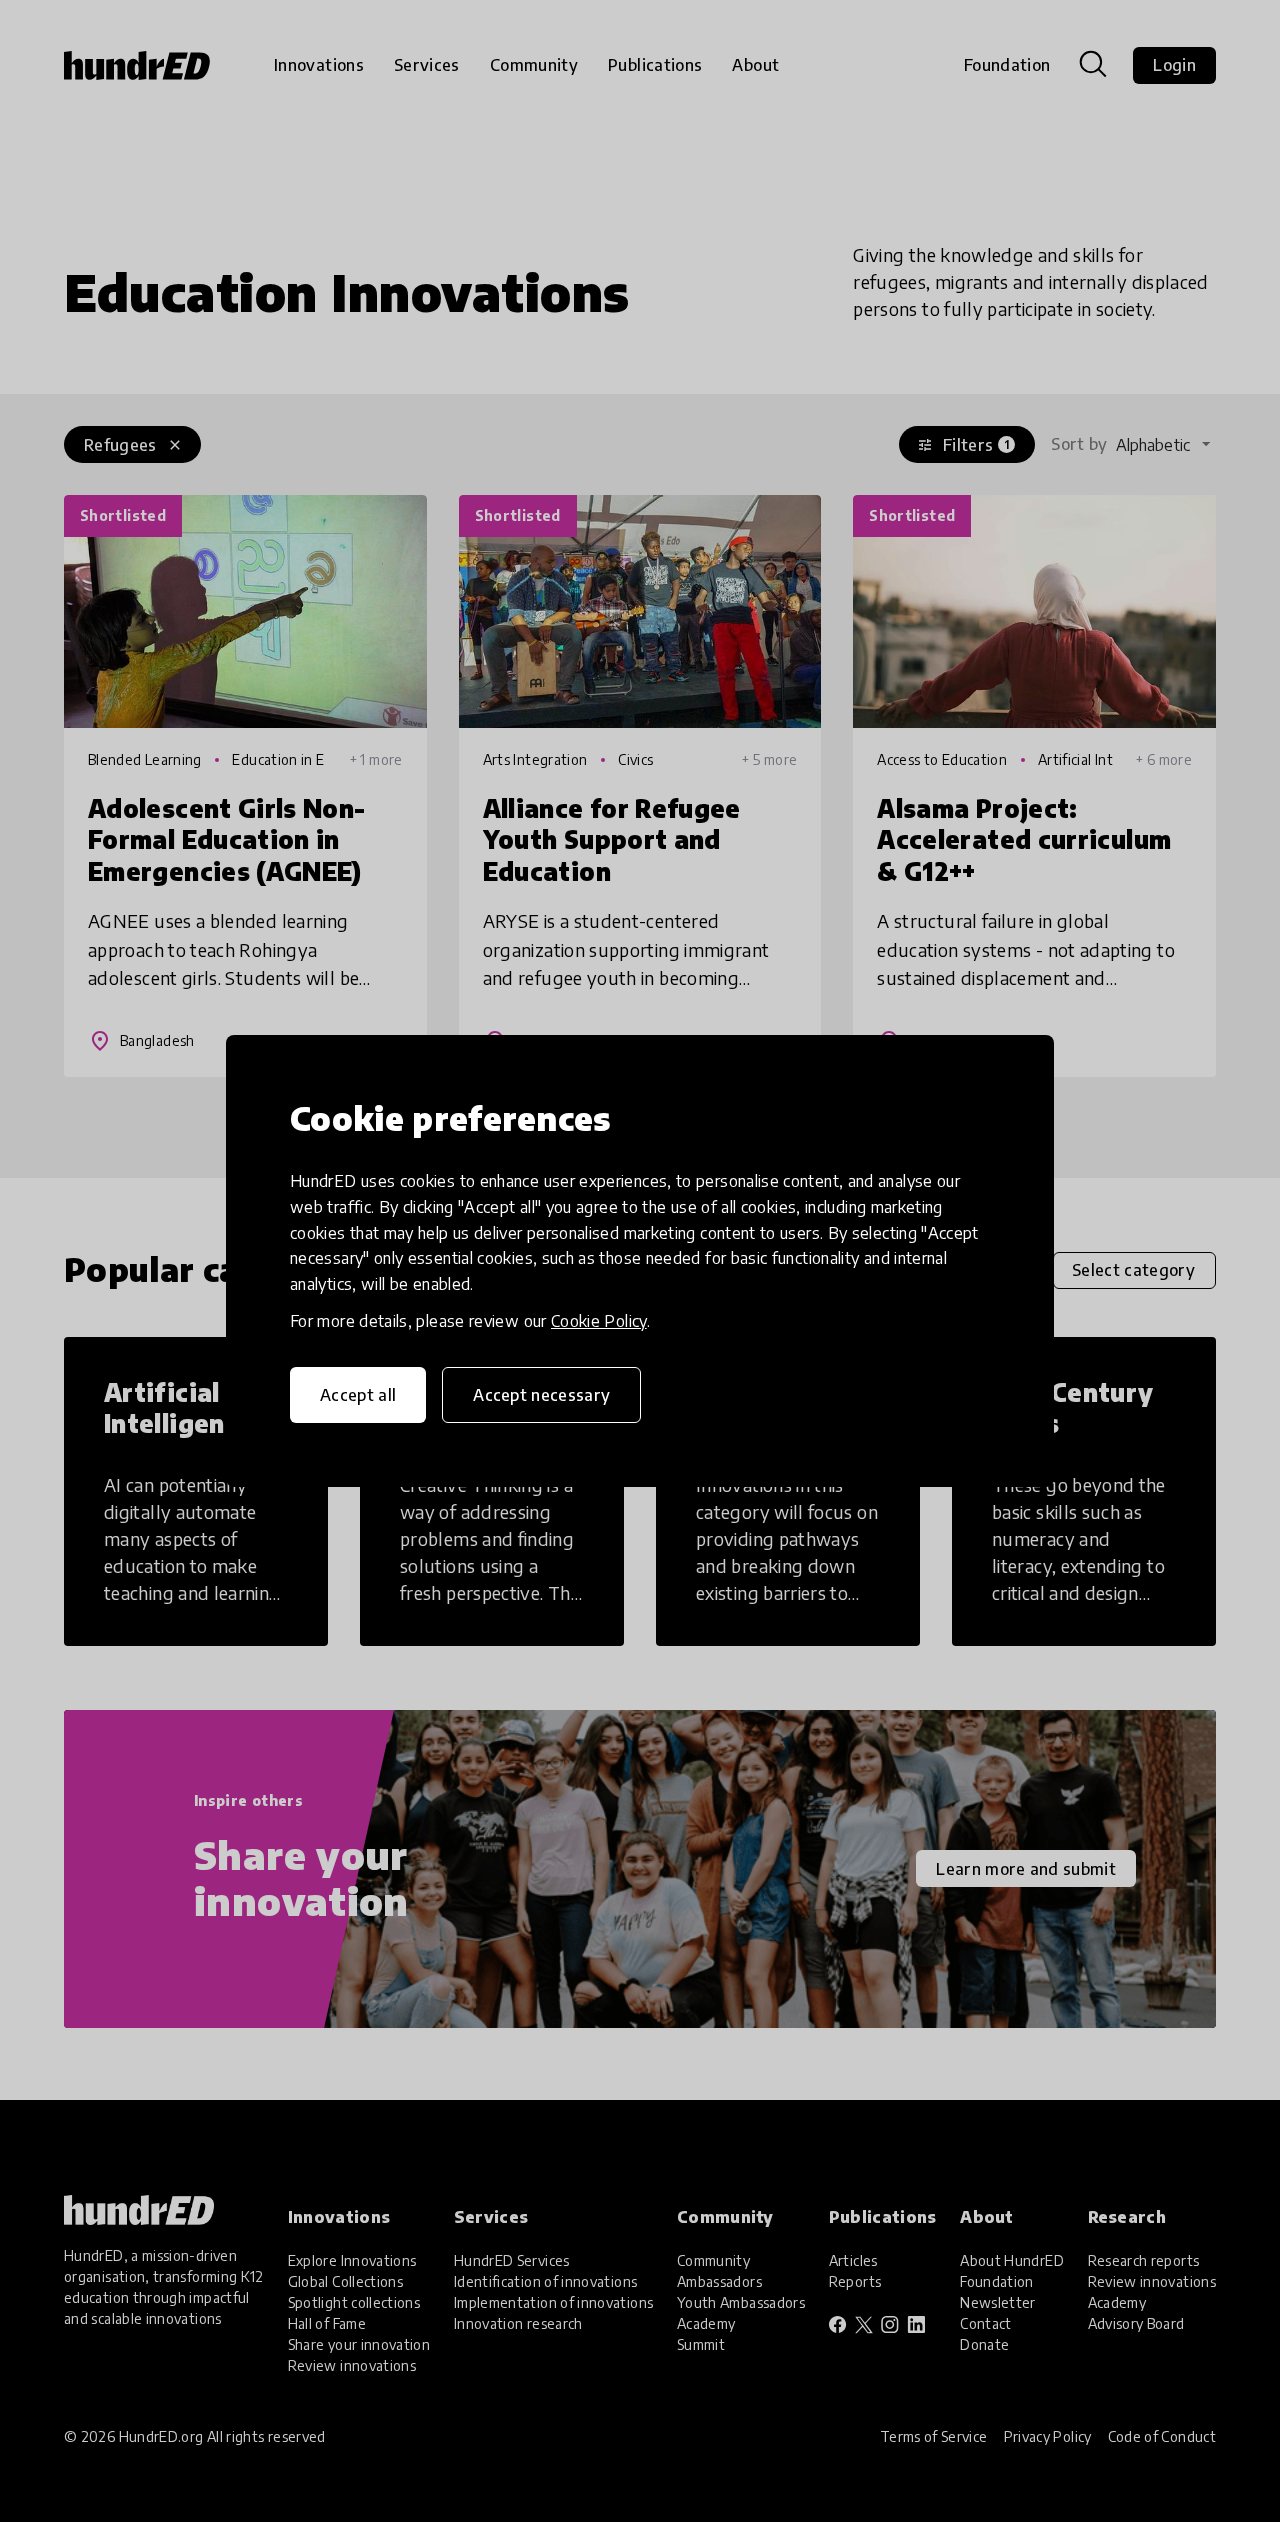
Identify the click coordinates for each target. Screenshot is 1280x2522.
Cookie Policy (599, 1321)
